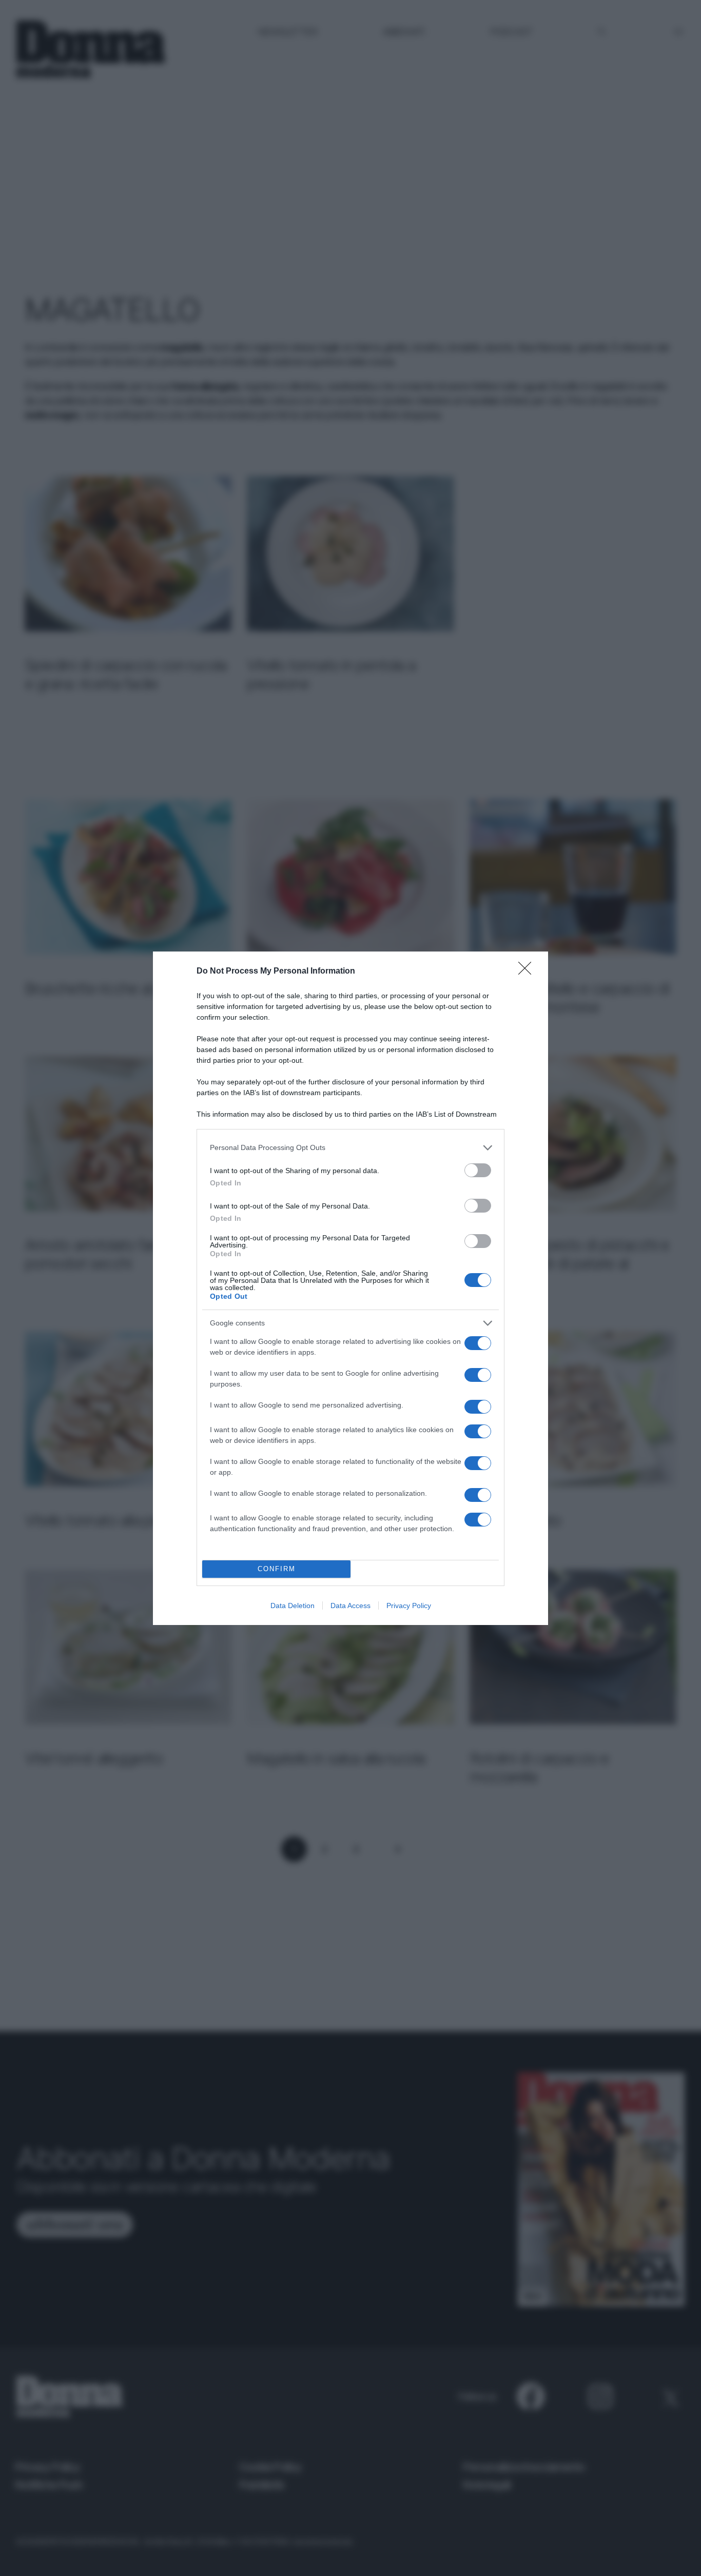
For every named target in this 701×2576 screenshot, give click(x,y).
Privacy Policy (409, 1606)
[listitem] (350, 1148)
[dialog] (350, 1288)
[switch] (478, 1170)
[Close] (528, 972)
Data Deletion (293, 1606)
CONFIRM (277, 1569)
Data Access (350, 1606)
